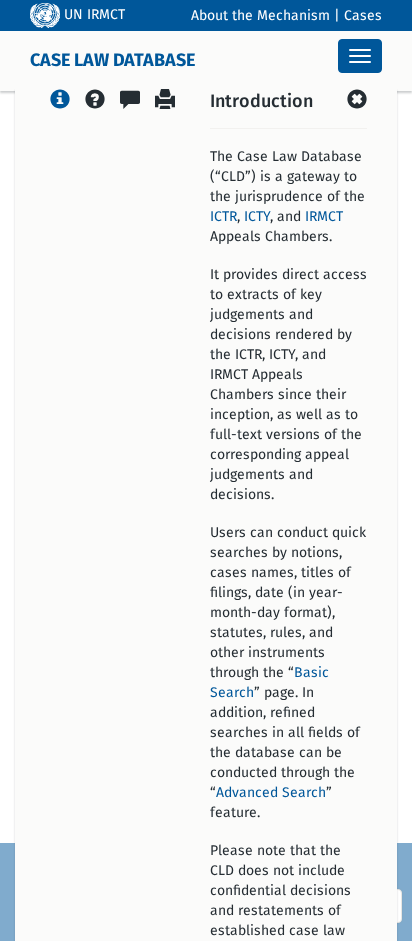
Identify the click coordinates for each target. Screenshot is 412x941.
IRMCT (324, 217)
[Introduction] (60, 102)
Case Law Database (112, 61)
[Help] (95, 102)
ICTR (223, 217)
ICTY (257, 217)
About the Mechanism (260, 16)
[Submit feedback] (130, 102)
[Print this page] (165, 102)
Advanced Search (271, 793)
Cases (363, 16)
